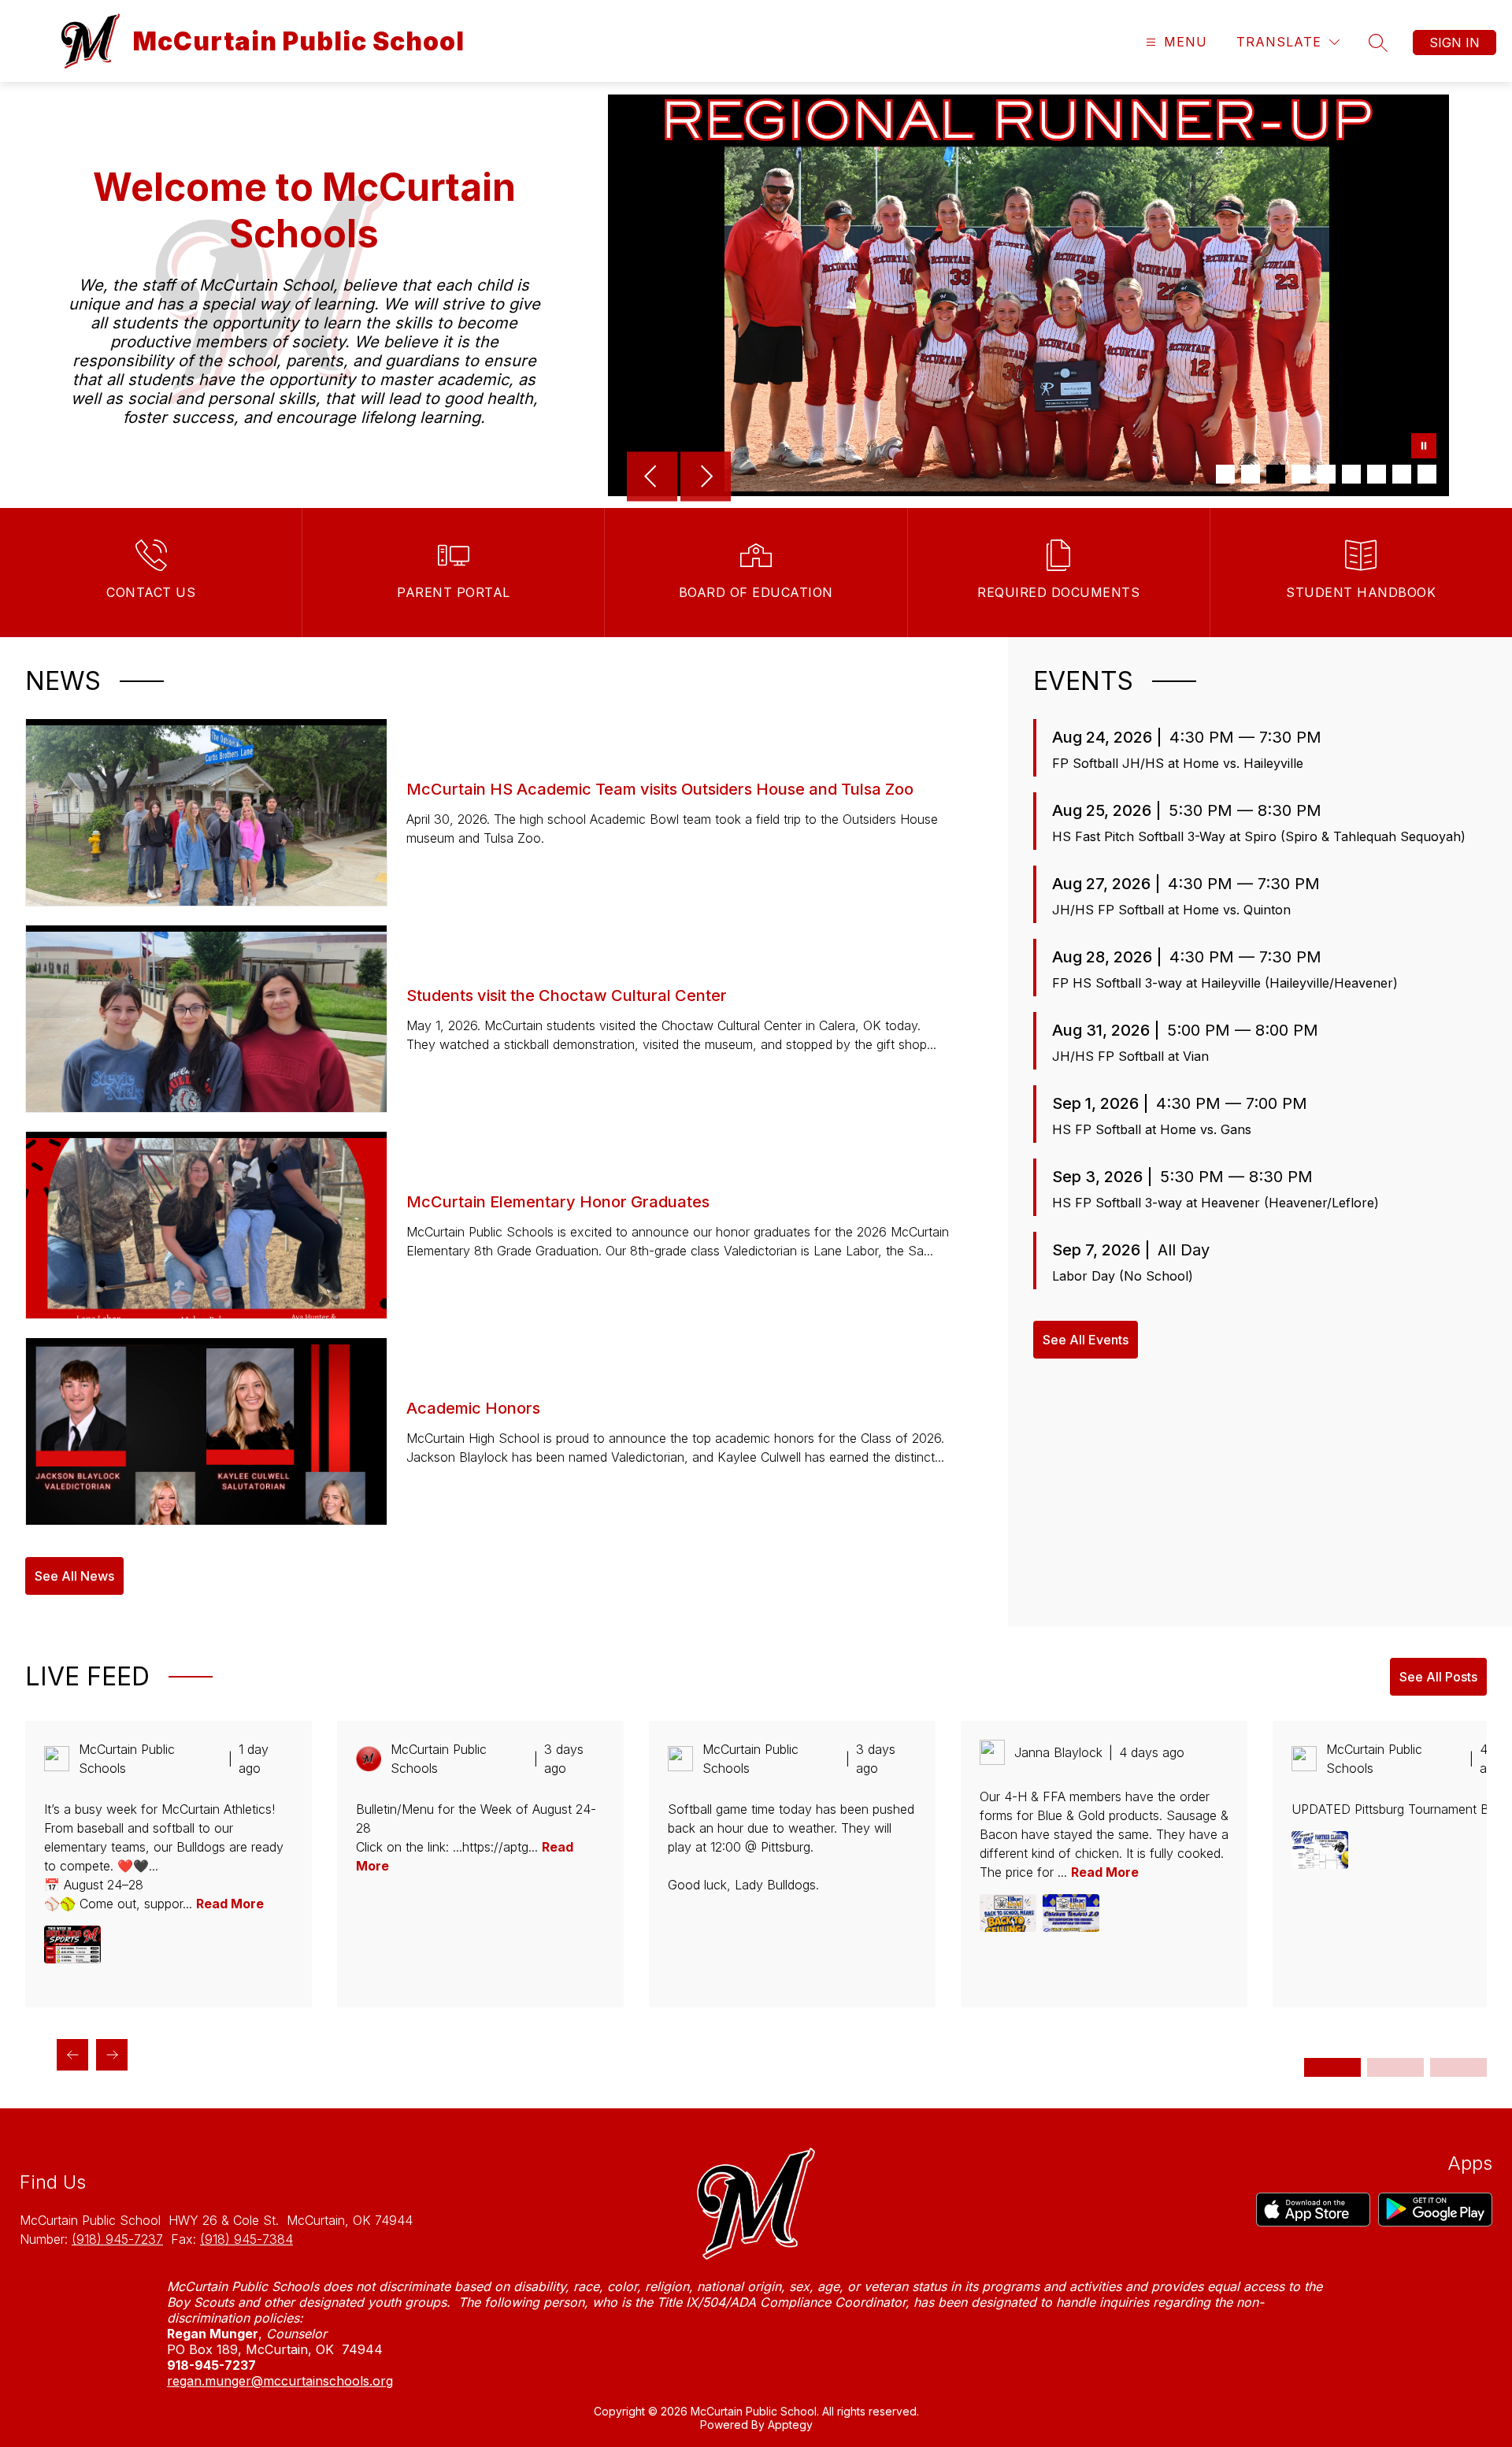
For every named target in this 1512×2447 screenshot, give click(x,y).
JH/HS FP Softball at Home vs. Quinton (1171, 910)
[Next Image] (706, 478)
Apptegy (790, 2425)
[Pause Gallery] (1424, 447)
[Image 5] (1326, 474)
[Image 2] (1251, 474)
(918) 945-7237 (117, 2239)
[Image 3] (1276, 474)
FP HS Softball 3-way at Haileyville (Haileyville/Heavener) (1225, 983)
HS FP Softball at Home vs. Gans (1152, 1129)
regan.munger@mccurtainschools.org (280, 2381)
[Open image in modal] (72, 1945)
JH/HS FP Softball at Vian (1130, 1056)
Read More (230, 1904)
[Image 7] (1377, 474)
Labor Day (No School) (1123, 1276)
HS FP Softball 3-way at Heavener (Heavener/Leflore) (1216, 1203)
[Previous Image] (652, 478)
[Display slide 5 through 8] (1395, 2067)
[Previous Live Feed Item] (72, 2055)
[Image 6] (1351, 474)
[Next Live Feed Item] (112, 2055)
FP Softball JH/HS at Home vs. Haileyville (1178, 763)
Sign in (1455, 43)
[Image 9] (1427, 474)
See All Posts (1438, 1677)
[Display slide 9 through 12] (1458, 2067)
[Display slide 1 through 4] (1332, 2067)
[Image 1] (1225, 474)
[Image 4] (1301, 474)
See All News (74, 1576)
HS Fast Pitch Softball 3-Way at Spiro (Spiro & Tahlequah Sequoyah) (1259, 836)
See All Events (1086, 1340)
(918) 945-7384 (246, 2239)
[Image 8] (1402, 474)
